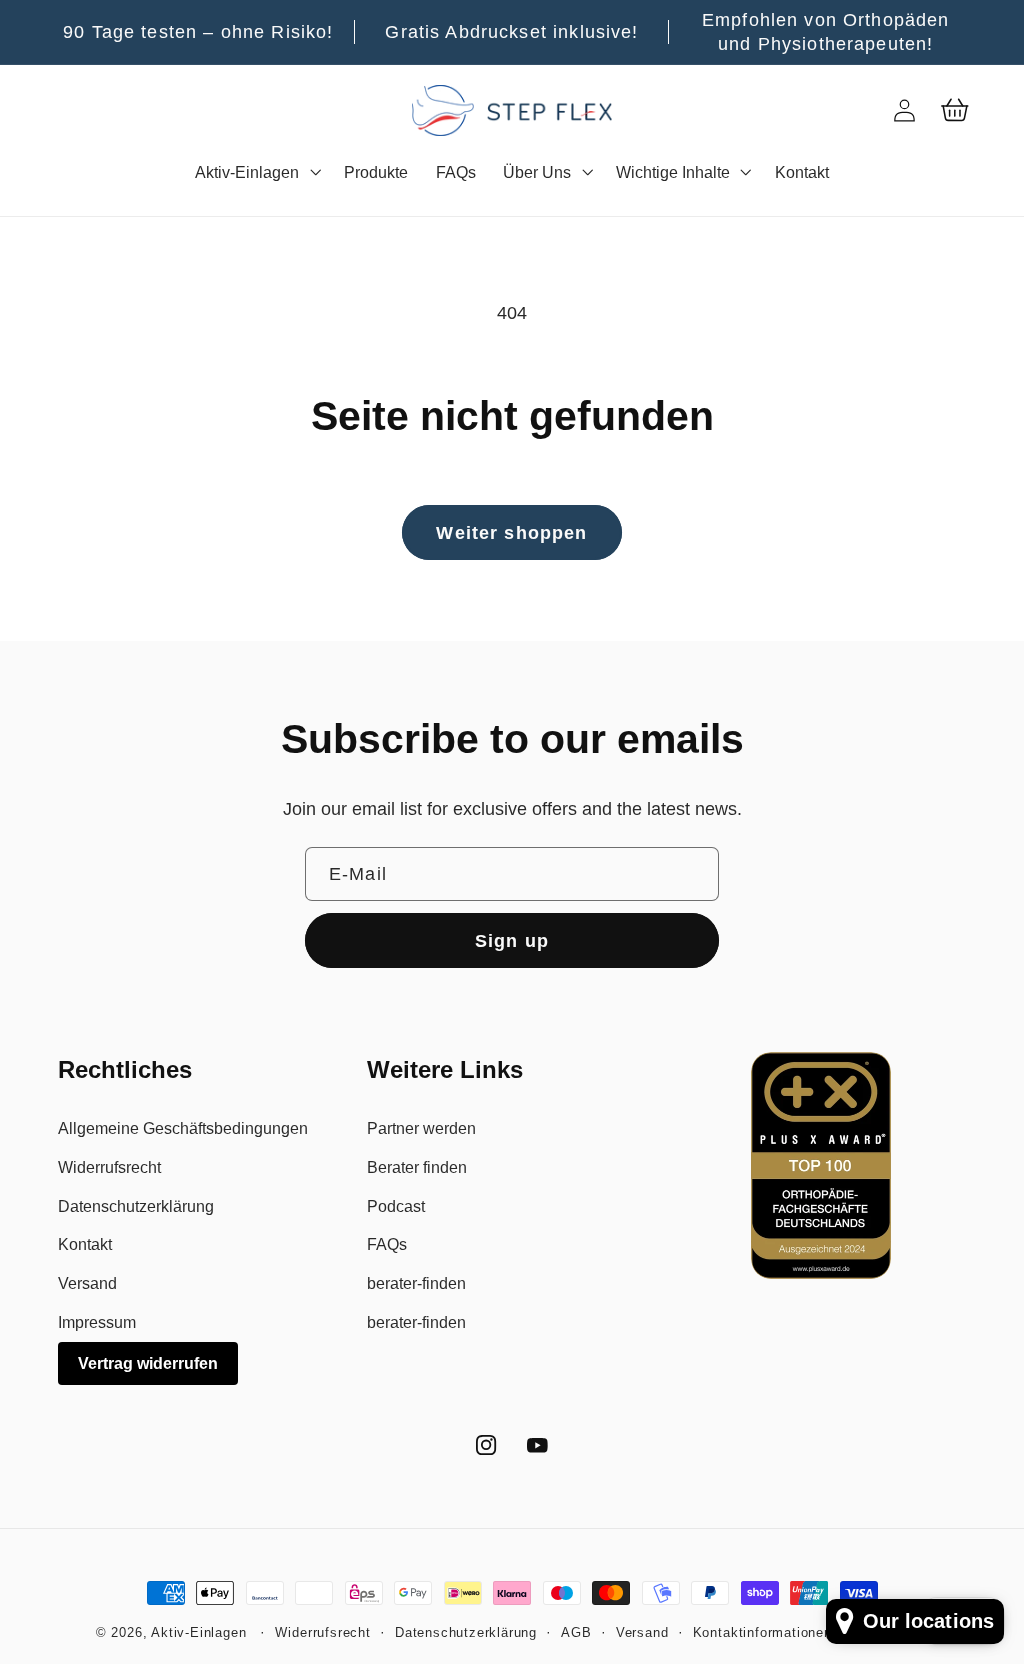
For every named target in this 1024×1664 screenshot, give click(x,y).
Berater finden (417, 1167)
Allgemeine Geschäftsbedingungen (183, 1128)
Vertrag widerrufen (148, 1363)
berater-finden (416, 1283)
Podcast (396, 1206)
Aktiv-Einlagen (198, 1633)
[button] (255, 172)
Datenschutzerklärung (136, 1206)
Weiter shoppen (511, 532)
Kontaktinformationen (762, 1633)
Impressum (97, 1322)
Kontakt (85, 1244)
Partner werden (421, 1128)
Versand (87, 1283)
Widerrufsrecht (109, 1167)
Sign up (512, 940)
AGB (576, 1633)
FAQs (387, 1244)
